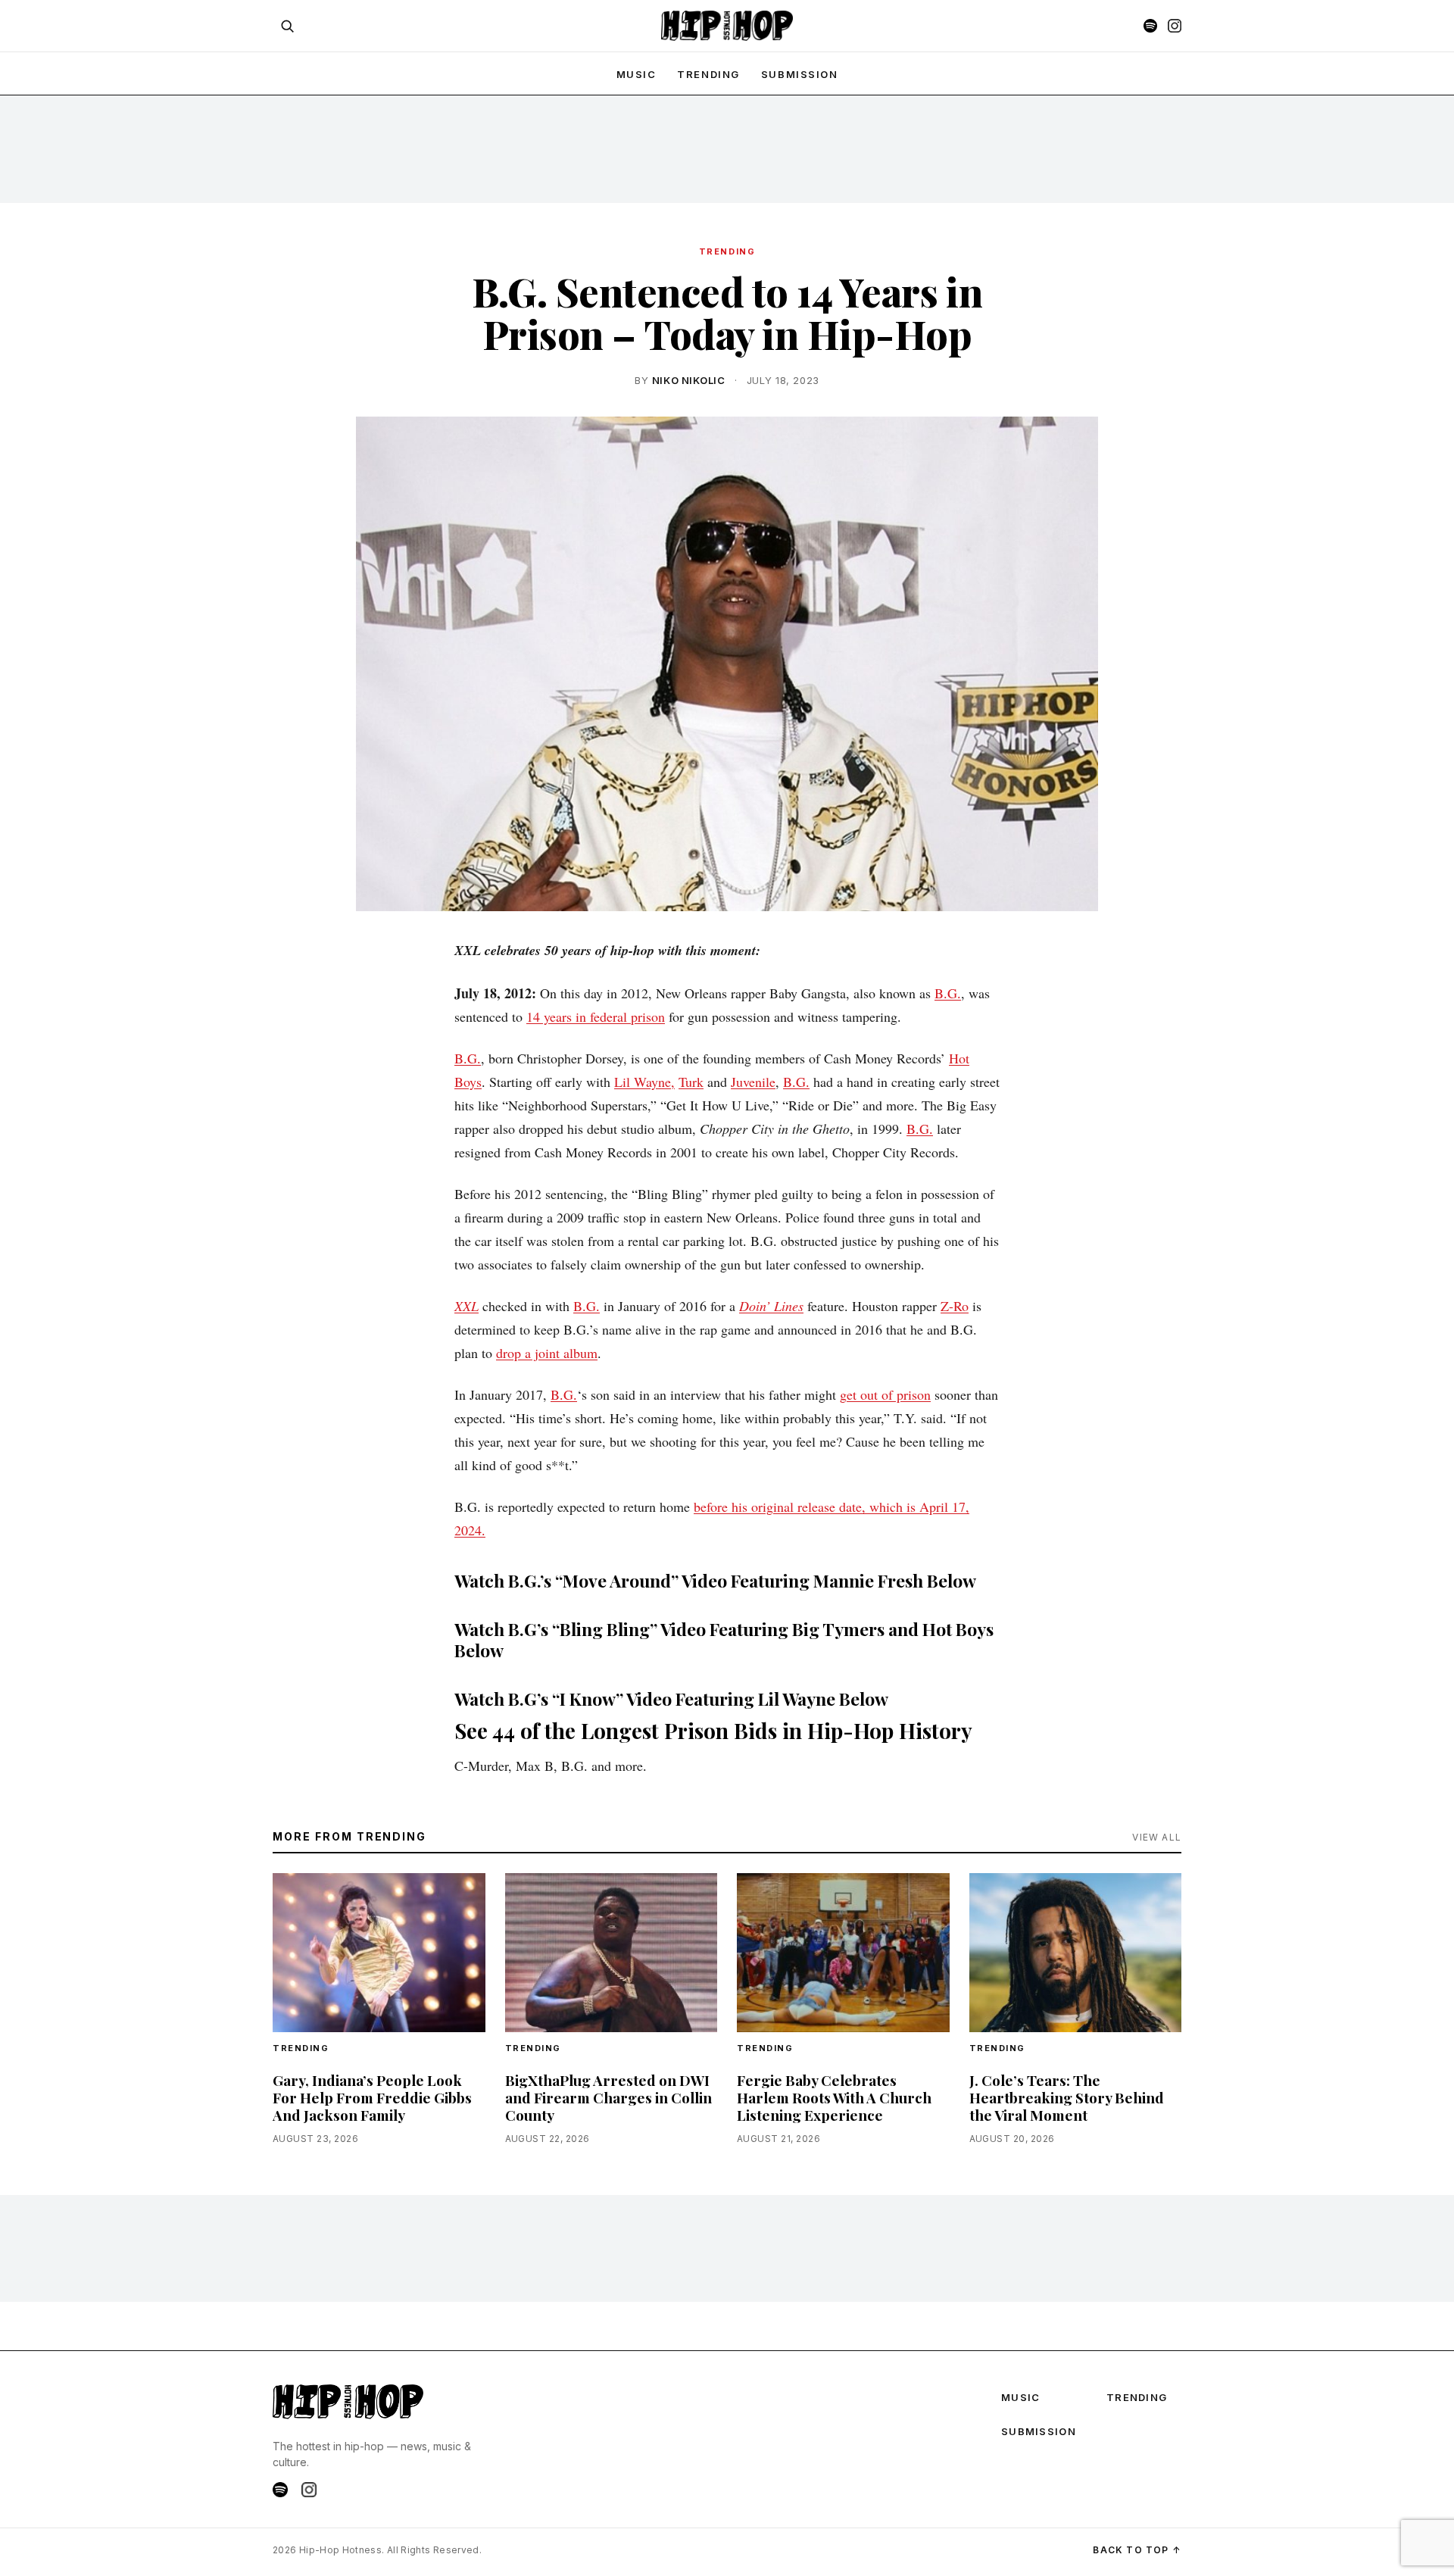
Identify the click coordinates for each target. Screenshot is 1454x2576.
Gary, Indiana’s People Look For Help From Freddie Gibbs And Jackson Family (372, 2097)
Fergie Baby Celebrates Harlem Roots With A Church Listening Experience (834, 2097)
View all (1157, 1837)
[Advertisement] (727, 148)
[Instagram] (1175, 26)
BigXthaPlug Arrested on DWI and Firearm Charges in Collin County (608, 2097)
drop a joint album (547, 1353)
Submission (800, 74)
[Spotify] (1150, 26)
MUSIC (637, 74)
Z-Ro (955, 1306)
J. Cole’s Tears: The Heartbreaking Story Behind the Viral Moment (1067, 2097)
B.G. (948, 993)
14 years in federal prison (596, 1016)
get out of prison (885, 1394)
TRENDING (708, 74)
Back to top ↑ (1137, 2550)
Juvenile (753, 1082)
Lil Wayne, (644, 1082)
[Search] (287, 26)
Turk (691, 1082)
